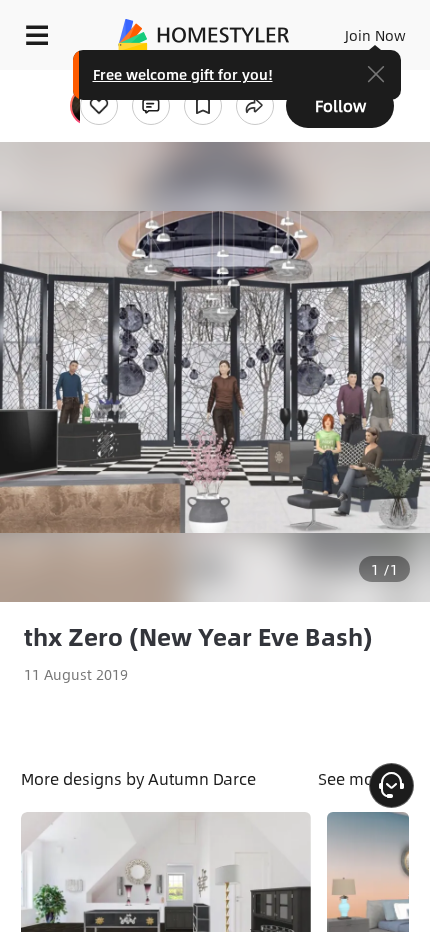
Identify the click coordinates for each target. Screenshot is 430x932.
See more (355, 778)
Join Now (375, 35)
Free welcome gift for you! (183, 74)
